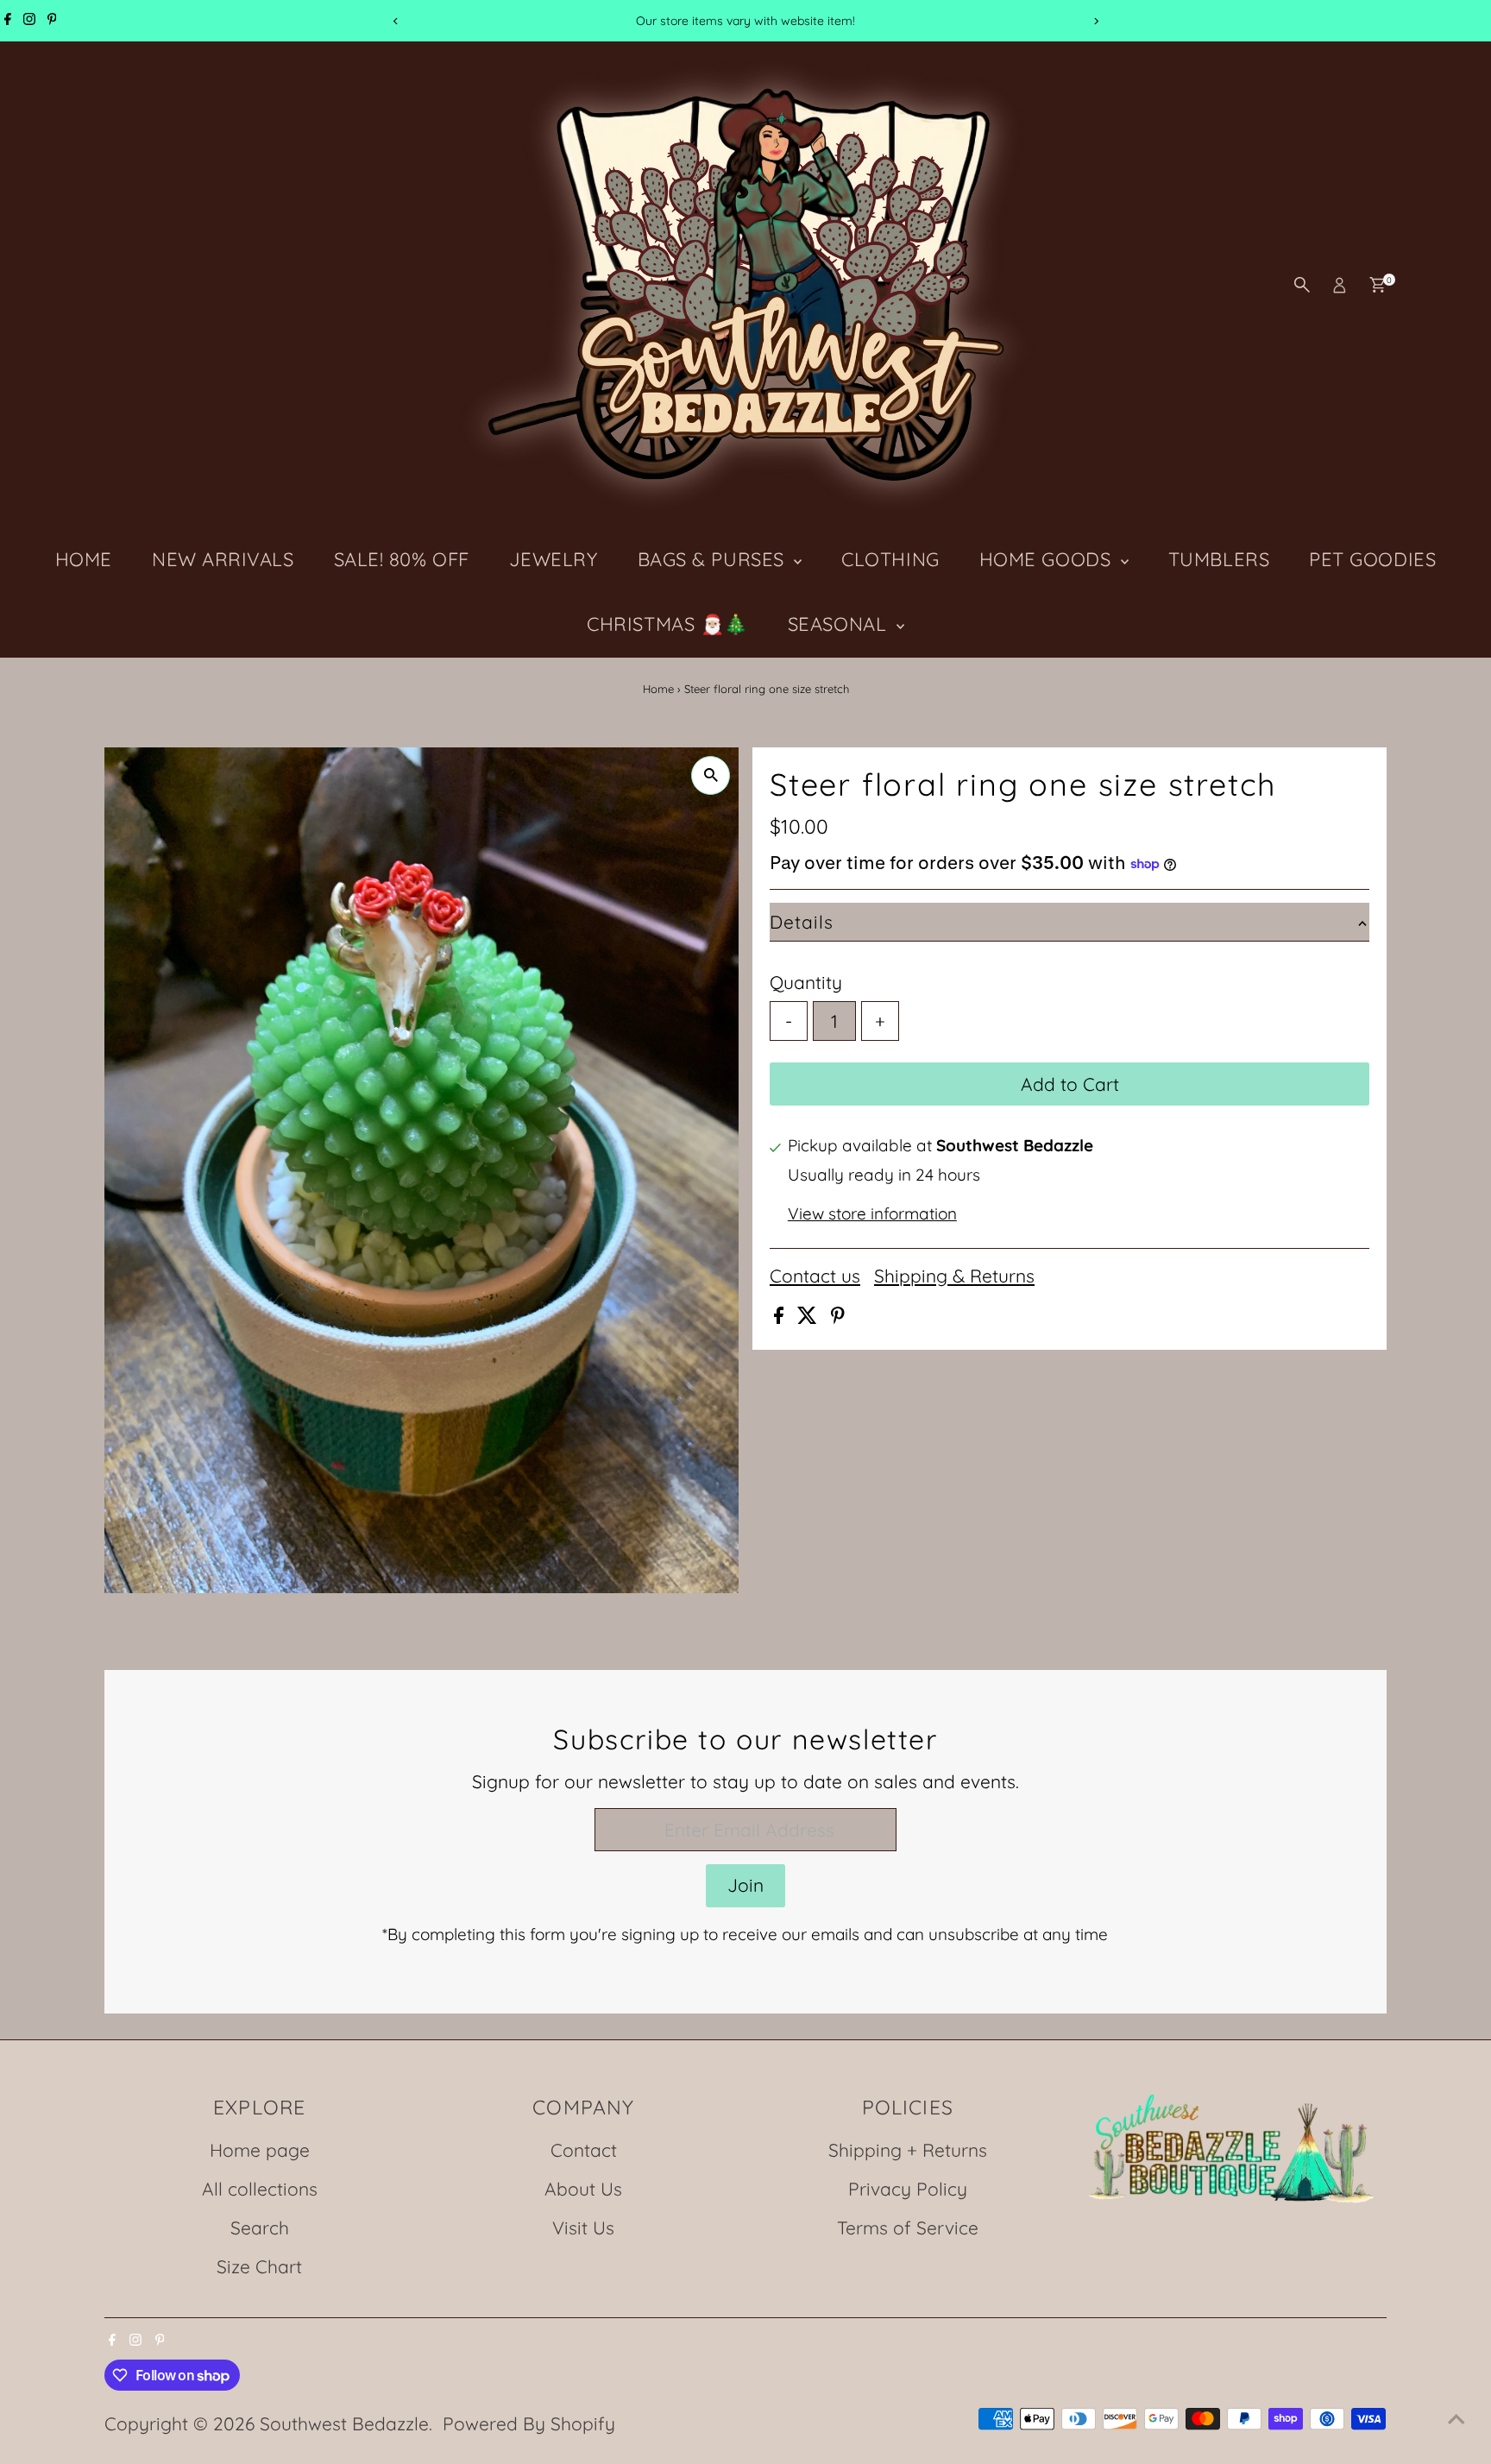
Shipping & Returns (954, 1276)
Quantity (806, 982)
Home (658, 689)
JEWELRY (554, 559)
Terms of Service (908, 2228)
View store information (872, 1214)
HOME (84, 559)
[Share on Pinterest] (838, 1317)
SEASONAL (840, 624)
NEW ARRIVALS (223, 559)
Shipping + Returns (908, 2150)
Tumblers (1219, 559)
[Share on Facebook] (781, 1317)
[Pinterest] (52, 21)
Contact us (815, 1276)
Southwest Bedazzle (344, 2423)
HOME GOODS (1048, 559)
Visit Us (583, 2228)
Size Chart (259, 2266)
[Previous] (396, 21)
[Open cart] (1378, 285)
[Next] (1095, 21)
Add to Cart (1070, 1084)
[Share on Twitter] (810, 1317)
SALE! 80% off (402, 559)
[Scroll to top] (1456, 2417)
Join (745, 1885)
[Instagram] (29, 21)
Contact (584, 2150)
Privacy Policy (908, 2189)
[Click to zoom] (711, 775)
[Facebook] (8, 21)
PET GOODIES (1372, 559)
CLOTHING (890, 559)
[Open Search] (1302, 285)
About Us (583, 2189)
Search (260, 2228)
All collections (260, 2189)
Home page (260, 2150)
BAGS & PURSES (714, 559)
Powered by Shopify (529, 2423)
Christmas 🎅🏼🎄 (667, 624)
